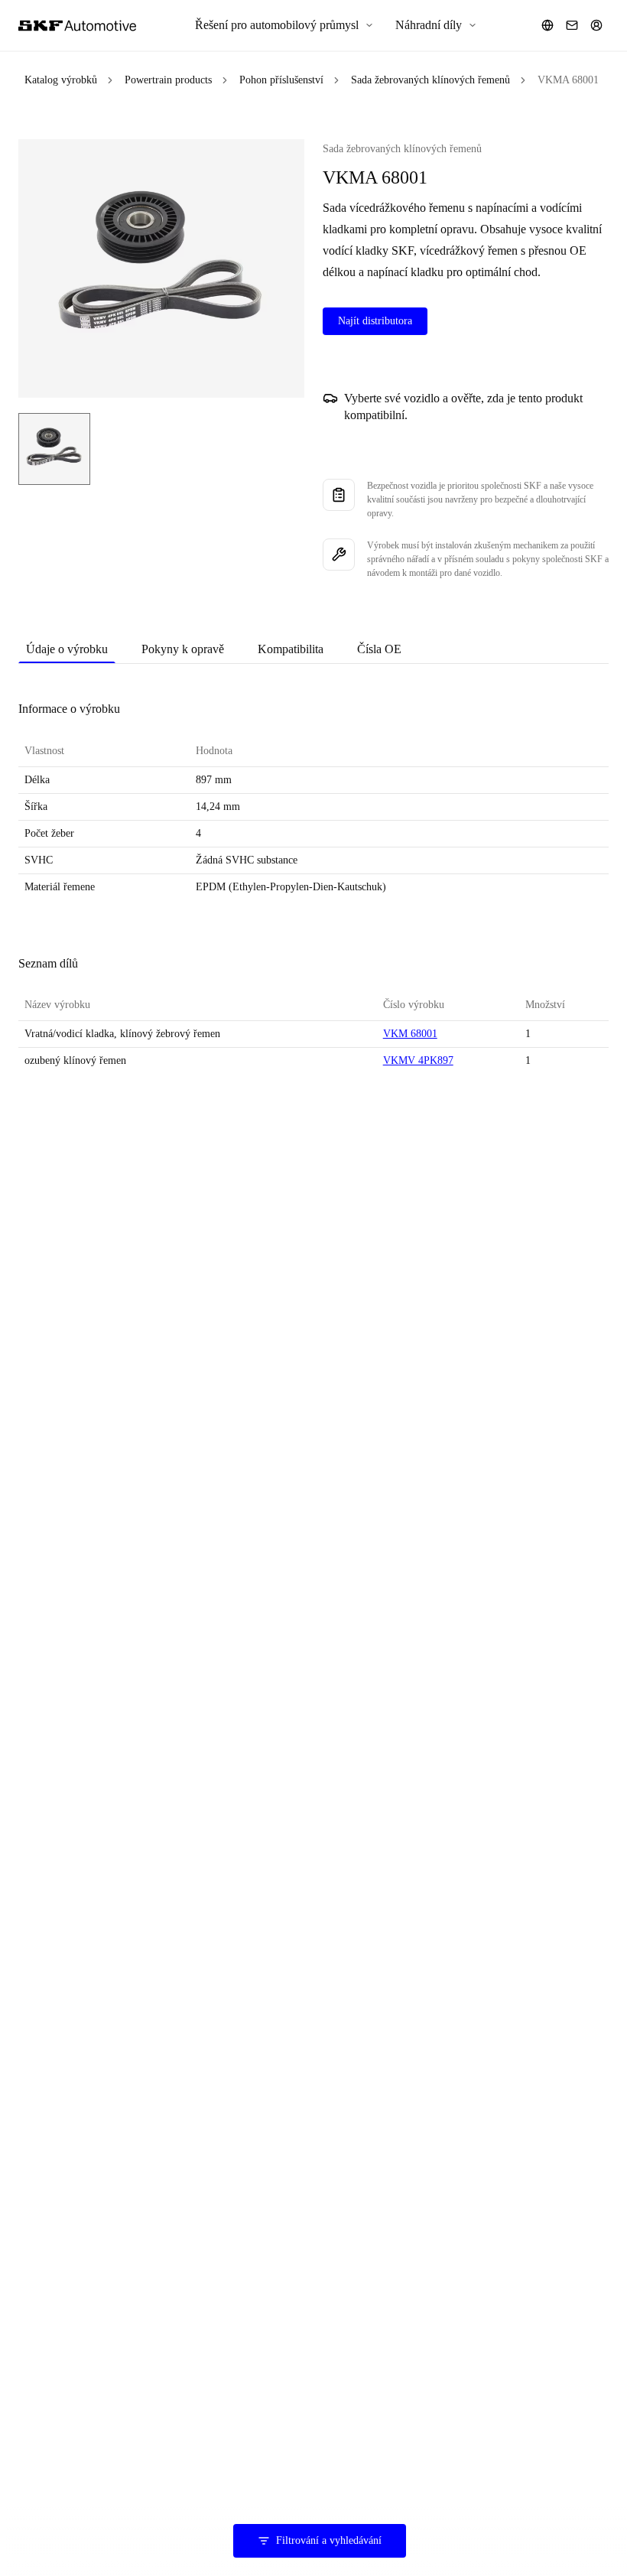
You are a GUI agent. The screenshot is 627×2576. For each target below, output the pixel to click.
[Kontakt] (572, 25)
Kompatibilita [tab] (291, 649)
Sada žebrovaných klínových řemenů (430, 80)
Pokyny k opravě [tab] (183, 649)
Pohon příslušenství (281, 80)
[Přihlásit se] (596, 25)
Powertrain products (168, 80)
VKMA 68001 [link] (568, 80)
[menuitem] (284, 25)
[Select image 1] (54, 449)
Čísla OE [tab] (379, 649)
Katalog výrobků (61, 80)
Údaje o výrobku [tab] (67, 649)
